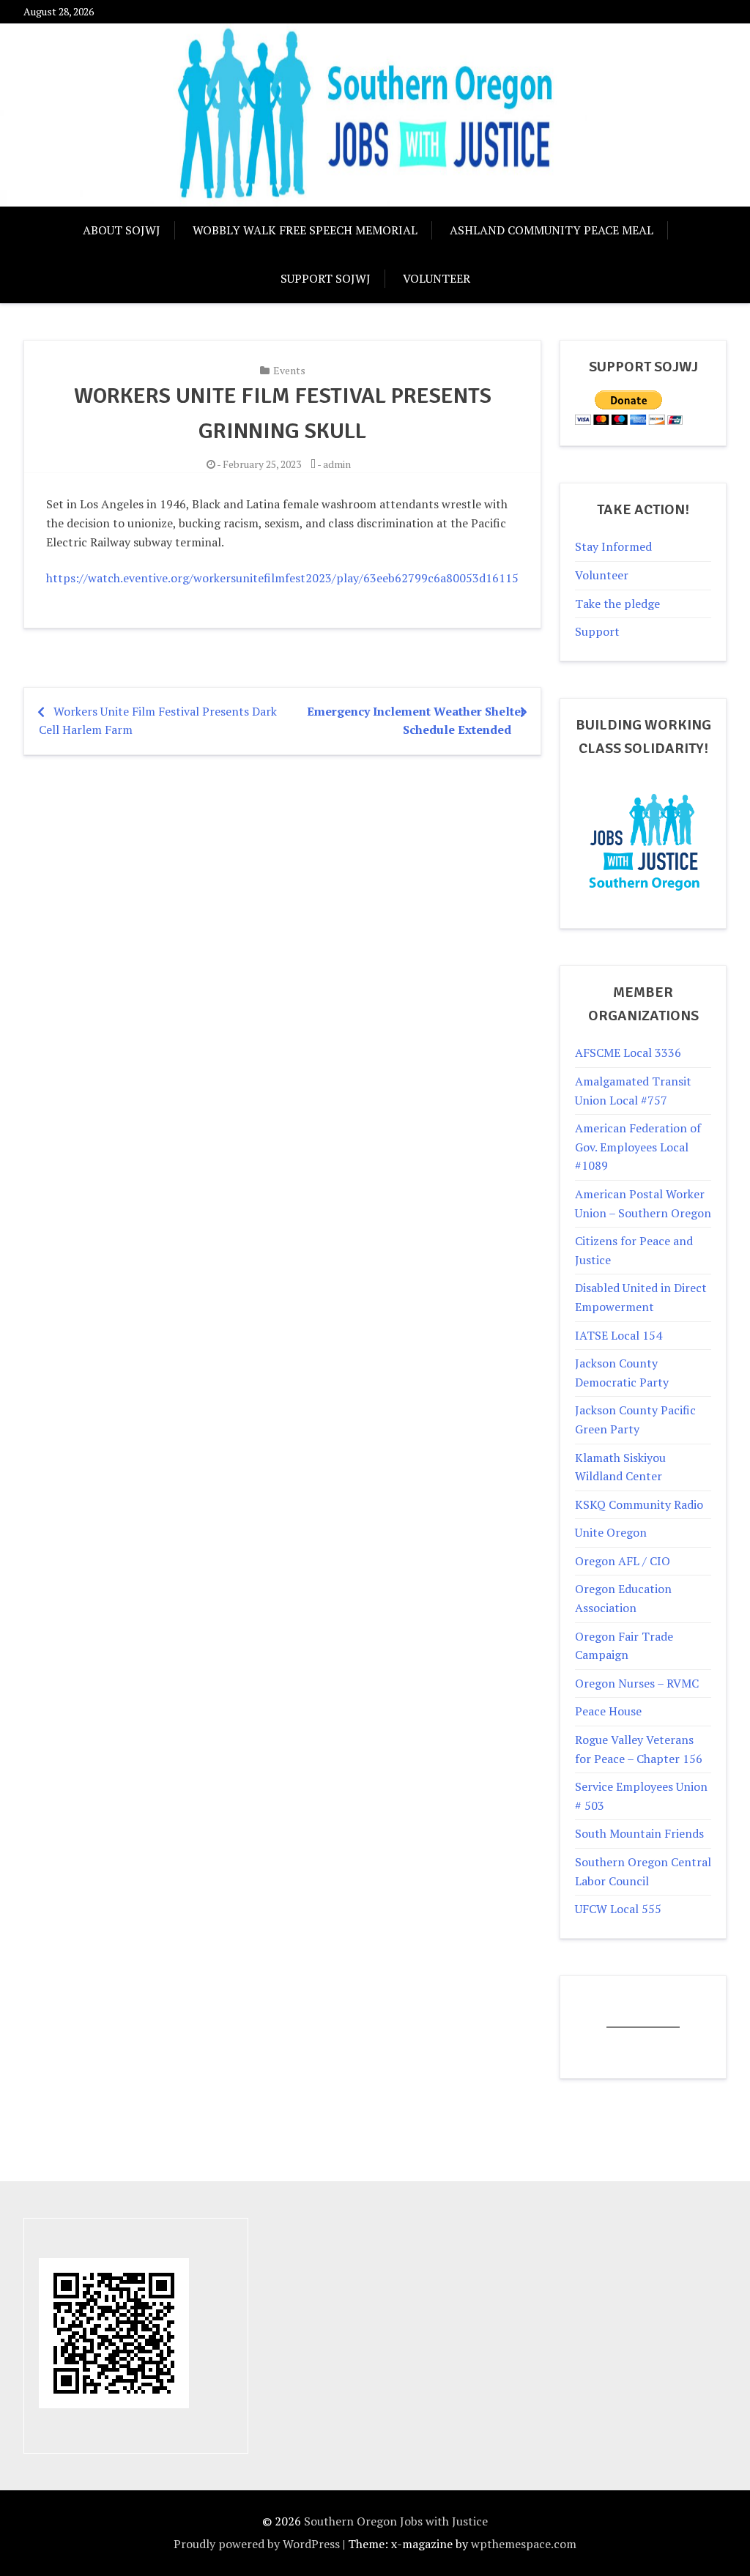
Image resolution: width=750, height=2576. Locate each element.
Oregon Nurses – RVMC (637, 1683)
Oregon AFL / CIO (623, 1561)
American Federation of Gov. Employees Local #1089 (638, 1147)
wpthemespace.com (524, 2544)
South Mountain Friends (639, 1833)
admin (337, 464)
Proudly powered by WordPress (257, 2544)
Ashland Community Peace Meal (552, 230)
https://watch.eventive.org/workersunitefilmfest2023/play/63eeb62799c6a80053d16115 (282, 578)
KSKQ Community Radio (639, 1504)
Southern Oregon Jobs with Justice (396, 2521)
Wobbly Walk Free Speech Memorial (305, 230)
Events (289, 370)
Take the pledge (617, 604)
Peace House (608, 1711)
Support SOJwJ (326, 278)
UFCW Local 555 (618, 1909)
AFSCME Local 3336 (628, 1053)
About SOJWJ (122, 230)
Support (597, 631)
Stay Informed (613, 546)
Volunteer (437, 278)
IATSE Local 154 (619, 1335)
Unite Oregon (611, 1532)
